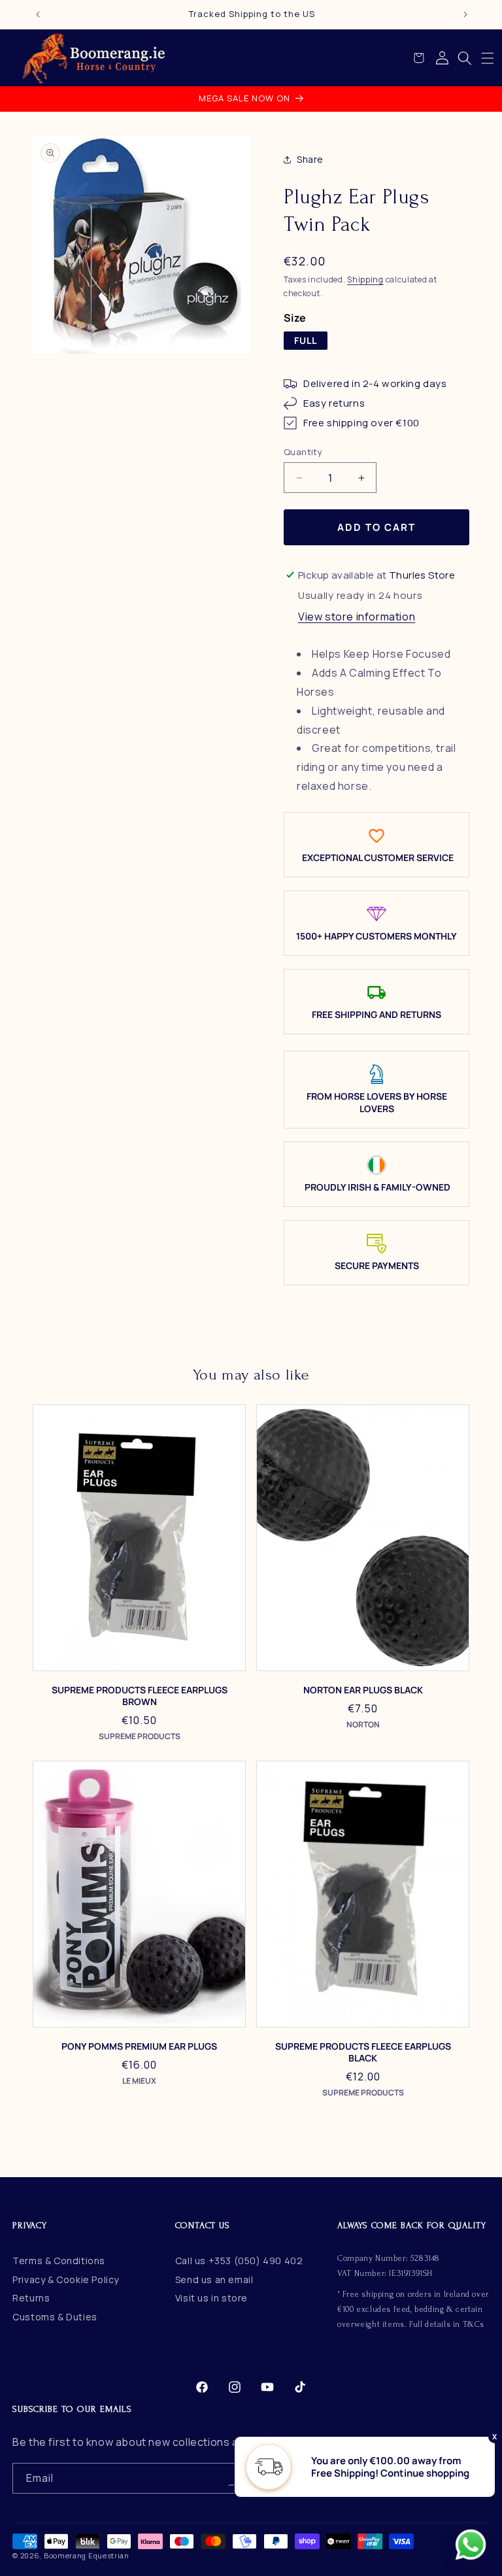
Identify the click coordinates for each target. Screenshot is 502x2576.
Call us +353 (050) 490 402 (239, 2261)
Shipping (365, 280)
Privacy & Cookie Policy (66, 2279)
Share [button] (310, 159)
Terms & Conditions (59, 2261)
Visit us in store (211, 2298)
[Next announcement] (465, 14)
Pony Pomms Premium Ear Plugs (139, 2046)
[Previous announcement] (38, 14)
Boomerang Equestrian (87, 2555)
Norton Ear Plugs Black (363, 1690)
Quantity (303, 452)
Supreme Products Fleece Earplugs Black (363, 2052)
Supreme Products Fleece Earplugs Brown (140, 1696)
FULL (306, 340)
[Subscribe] (233, 2478)
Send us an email (214, 2279)
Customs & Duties (55, 2317)
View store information (357, 617)
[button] (488, 58)
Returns (31, 2298)
